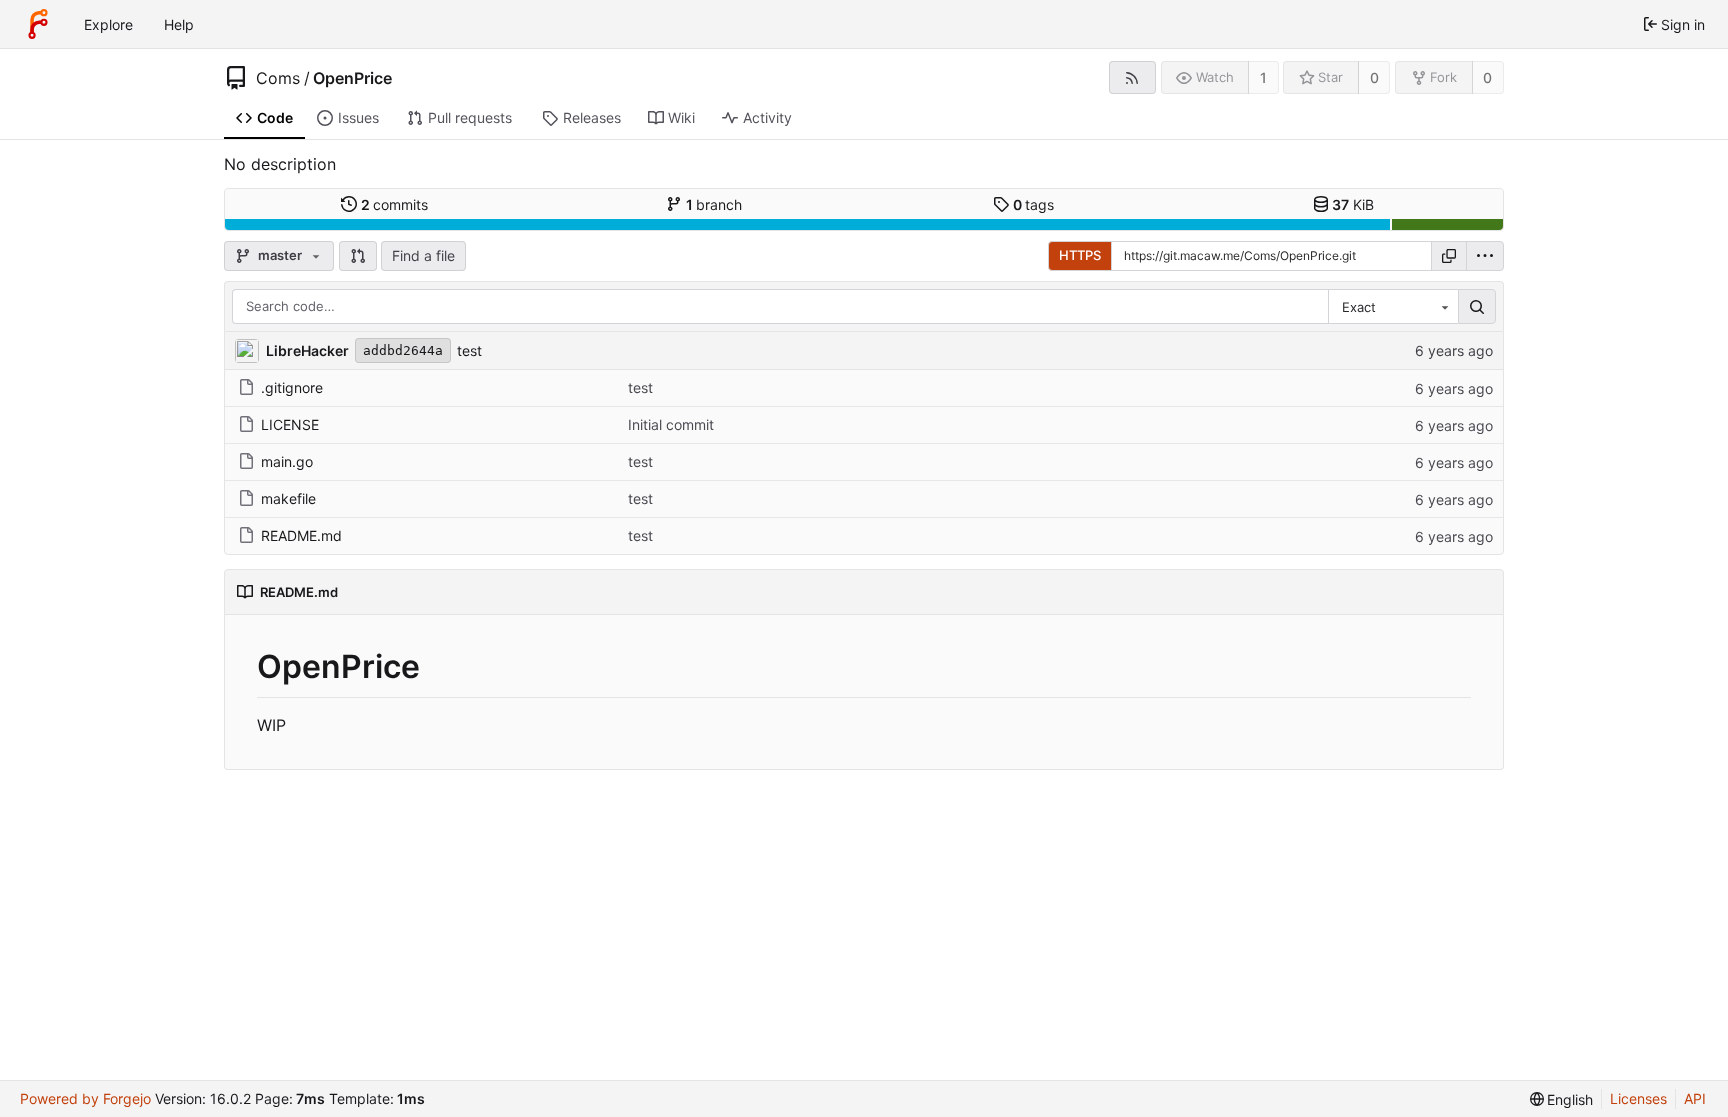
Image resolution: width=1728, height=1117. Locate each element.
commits (395, 204)
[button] (358, 256)
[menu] (1485, 256)
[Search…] (1477, 307)
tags (1034, 204)
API (1695, 1098)
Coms (278, 78)
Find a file (423, 255)
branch (714, 204)
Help (179, 24)
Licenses (1638, 1098)
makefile (288, 498)
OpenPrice (352, 78)
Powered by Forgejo (85, 1098)
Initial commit (671, 424)
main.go (287, 461)
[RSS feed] (1132, 77)
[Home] (38, 24)
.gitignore (292, 387)
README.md (301, 535)
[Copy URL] (1449, 256)
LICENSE (290, 424)
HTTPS (1080, 255)
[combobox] (1393, 307)
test (469, 350)
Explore (108, 24)
